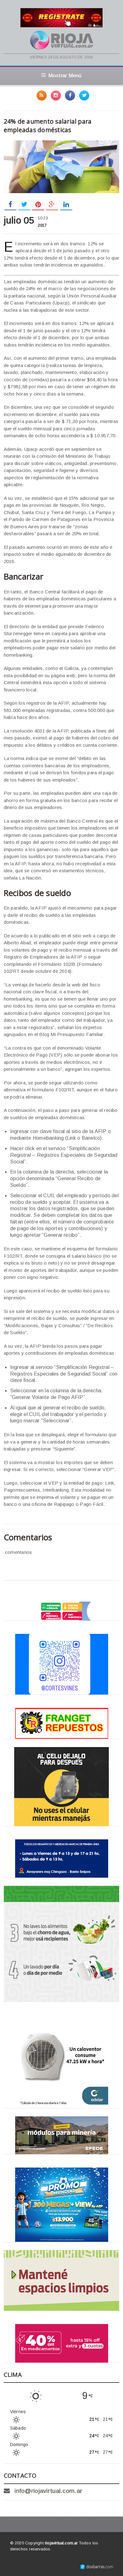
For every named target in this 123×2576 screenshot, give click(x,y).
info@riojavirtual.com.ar (48, 2491)
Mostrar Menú (65, 76)
